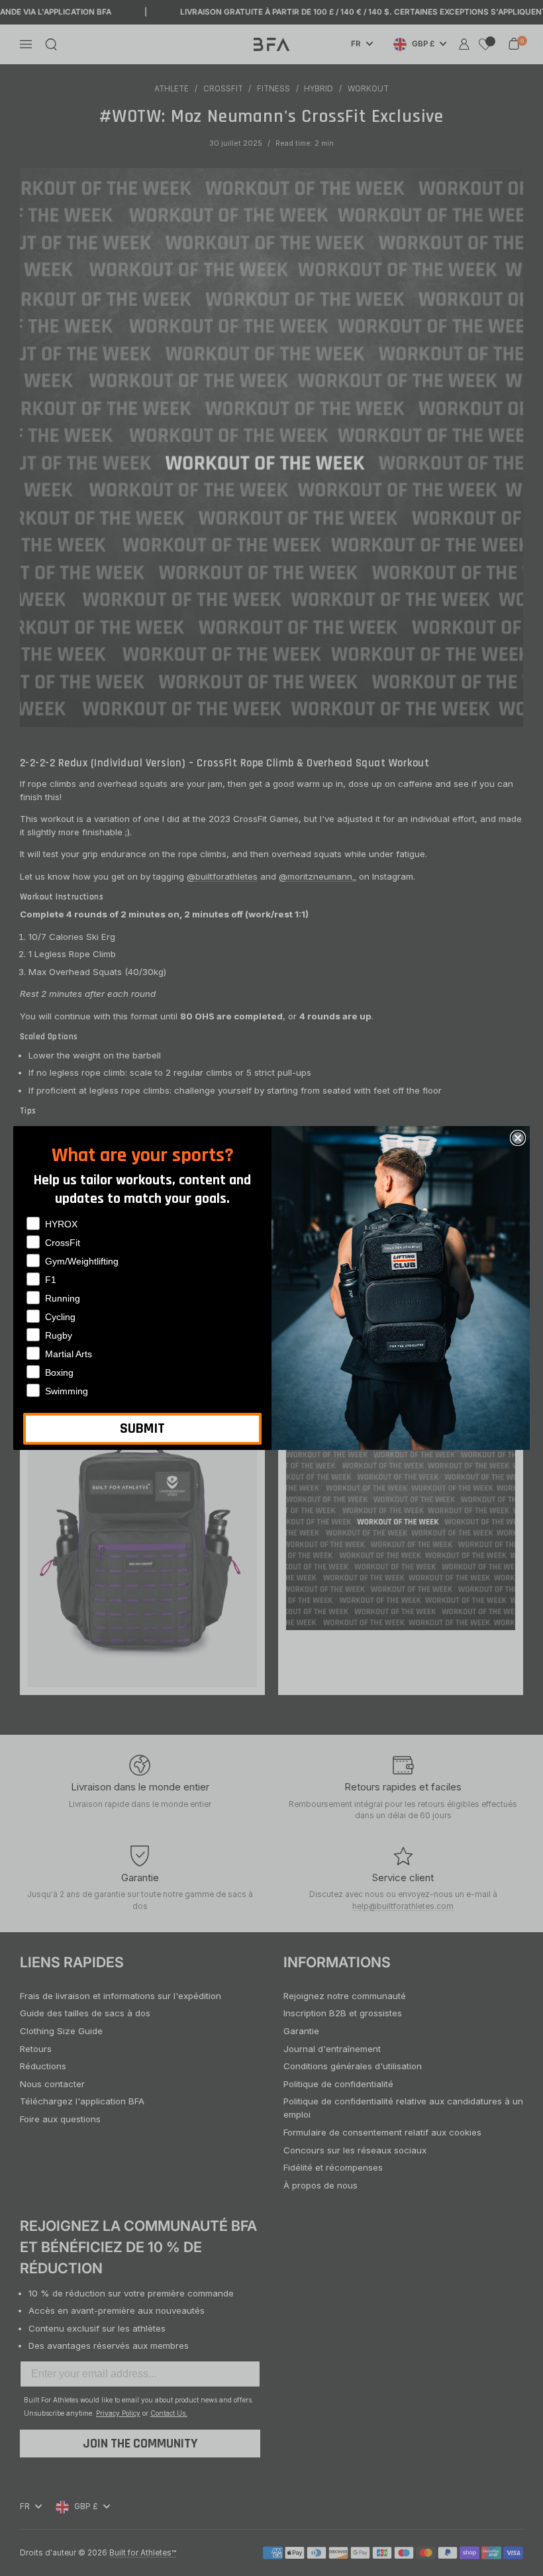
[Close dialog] (518, 1138)
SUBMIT (142, 1429)
